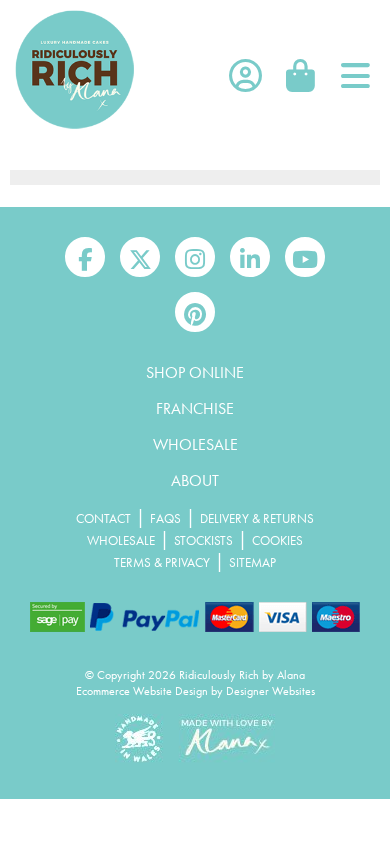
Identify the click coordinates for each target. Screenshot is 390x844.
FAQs (165, 518)
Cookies (277, 540)
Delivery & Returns (257, 518)
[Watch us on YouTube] (305, 257)
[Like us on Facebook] (85, 257)
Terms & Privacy (162, 562)
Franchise (195, 408)
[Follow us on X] (140, 257)
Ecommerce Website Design (142, 691)
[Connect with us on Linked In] (250, 257)
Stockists (203, 540)
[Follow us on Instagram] (195, 257)
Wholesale (195, 444)
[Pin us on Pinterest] (195, 312)
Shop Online (195, 372)
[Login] (245, 76)
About (195, 480)
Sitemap (252, 562)
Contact (103, 518)
